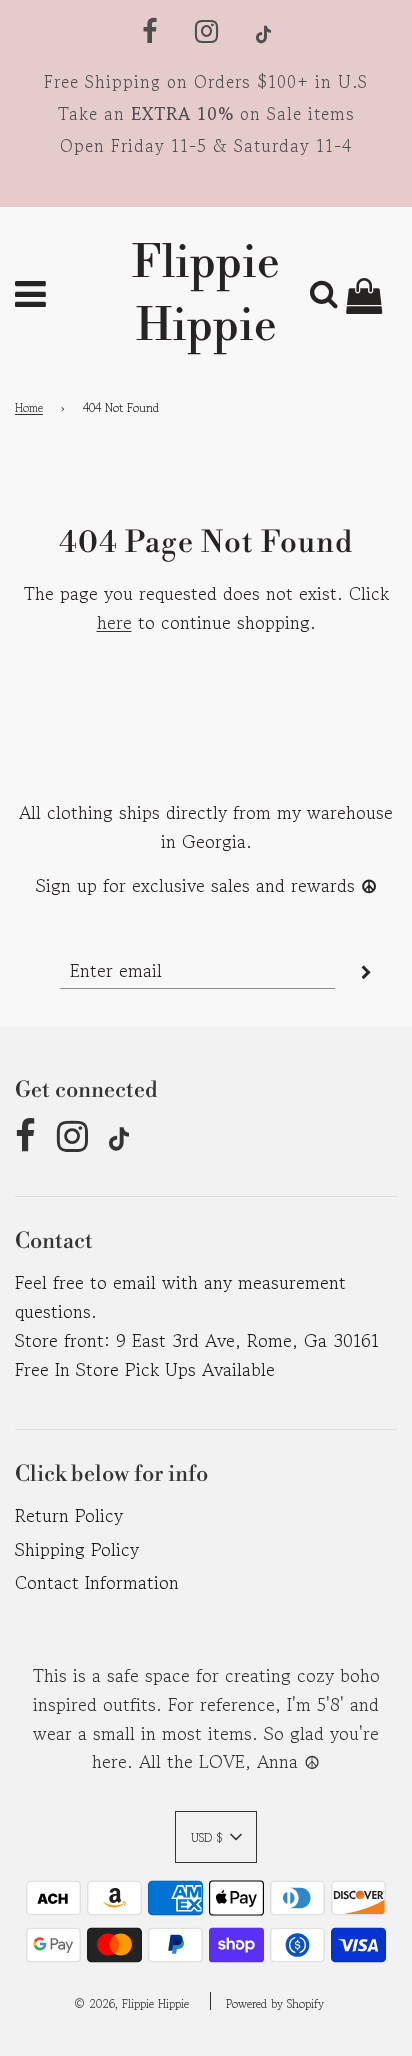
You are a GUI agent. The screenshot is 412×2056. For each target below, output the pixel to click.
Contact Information (97, 1582)
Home (29, 407)
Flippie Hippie (206, 295)
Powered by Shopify (275, 2003)
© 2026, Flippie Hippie (131, 2003)
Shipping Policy (77, 1549)
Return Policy (69, 1515)
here (114, 622)
